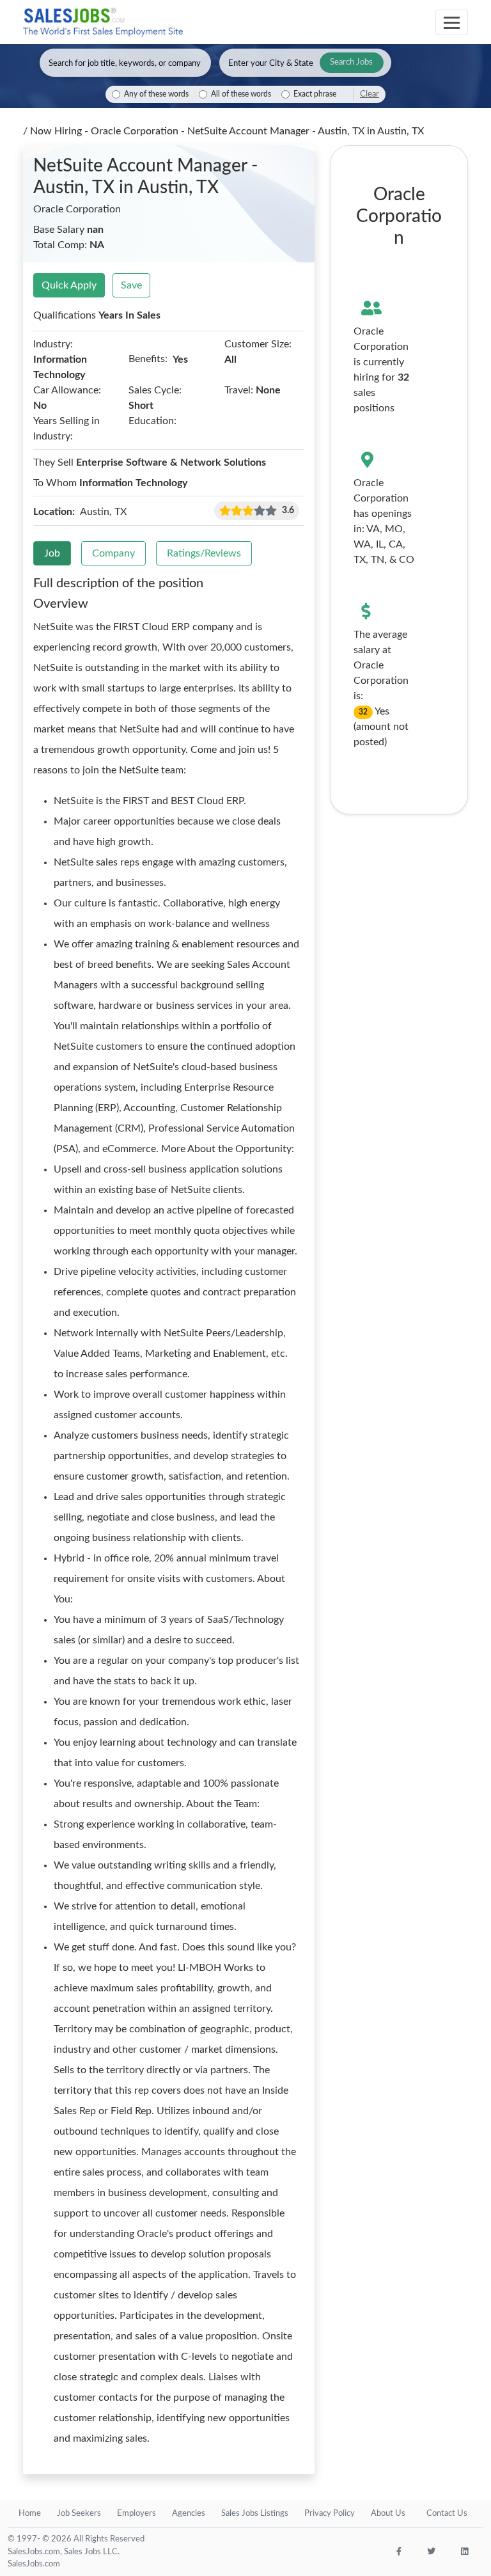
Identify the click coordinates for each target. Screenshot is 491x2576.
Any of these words (156, 94)
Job (52, 553)
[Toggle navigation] (452, 22)
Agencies (189, 2514)
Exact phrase (315, 94)
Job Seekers (79, 2514)
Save (131, 285)
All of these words (241, 94)
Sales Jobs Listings (255, 2514)
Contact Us (447, 2514)
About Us (388, 2514)
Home (30, 2514)
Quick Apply (69, 285)
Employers (136, 2514)
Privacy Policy (330, 2514)
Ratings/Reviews (204, 553)
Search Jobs (351, 62)
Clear (370, 94)
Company (113, 553)
